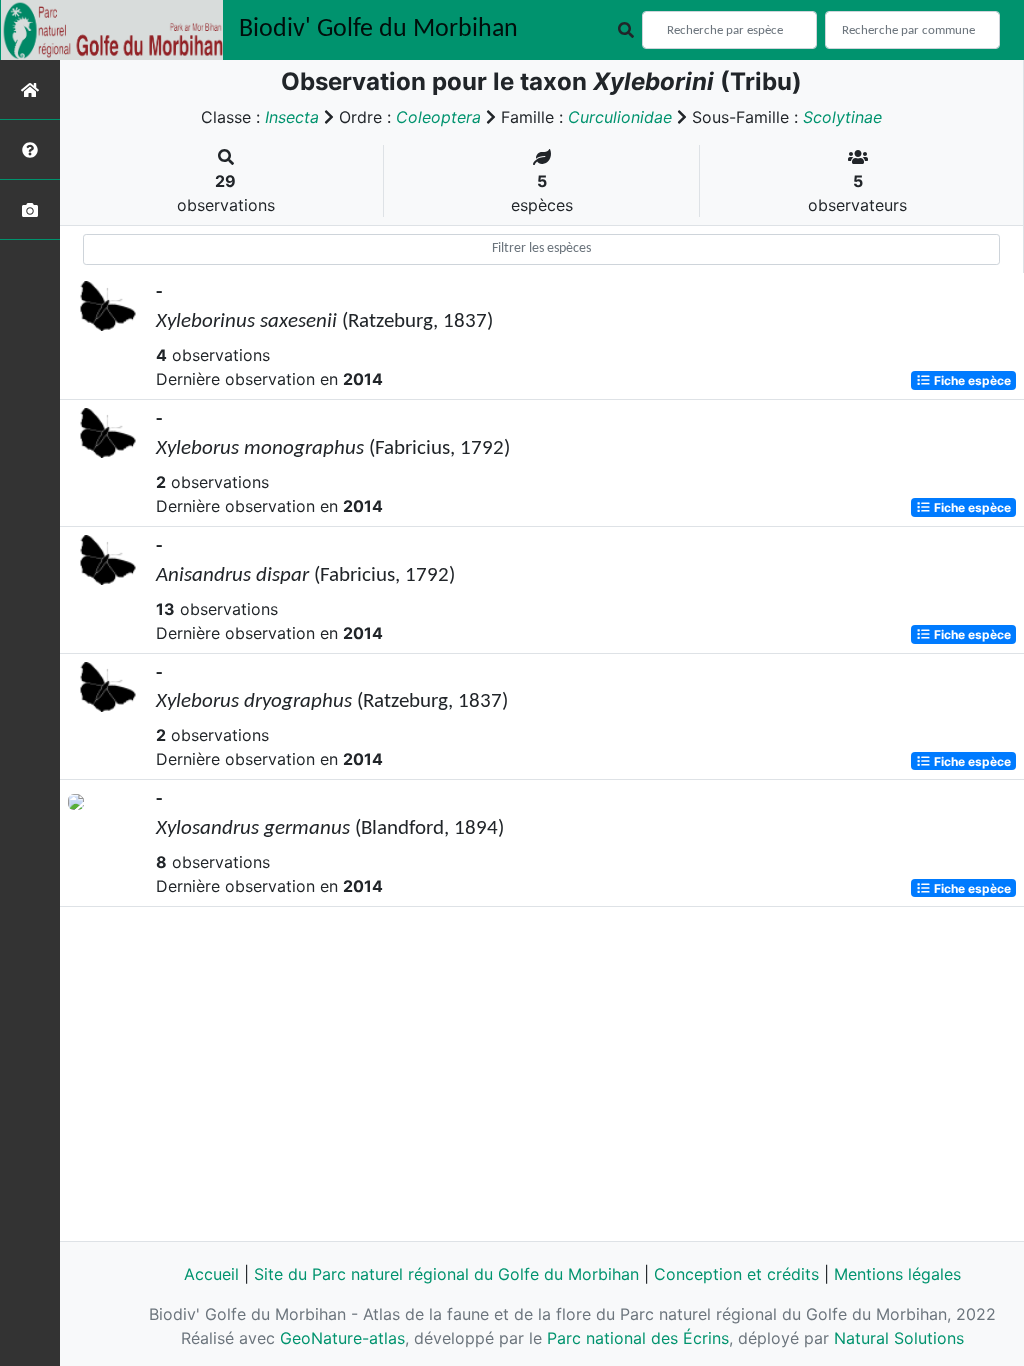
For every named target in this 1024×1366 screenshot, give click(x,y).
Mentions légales (897, 1274)
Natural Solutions (899, 1338)
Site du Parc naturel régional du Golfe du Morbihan (446, 1274)
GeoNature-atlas (342, 1338)
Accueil (211, 1274)
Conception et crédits (736, 1274)
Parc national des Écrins (638, 1338)
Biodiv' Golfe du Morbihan (378, 29)
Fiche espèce (971, 380)
